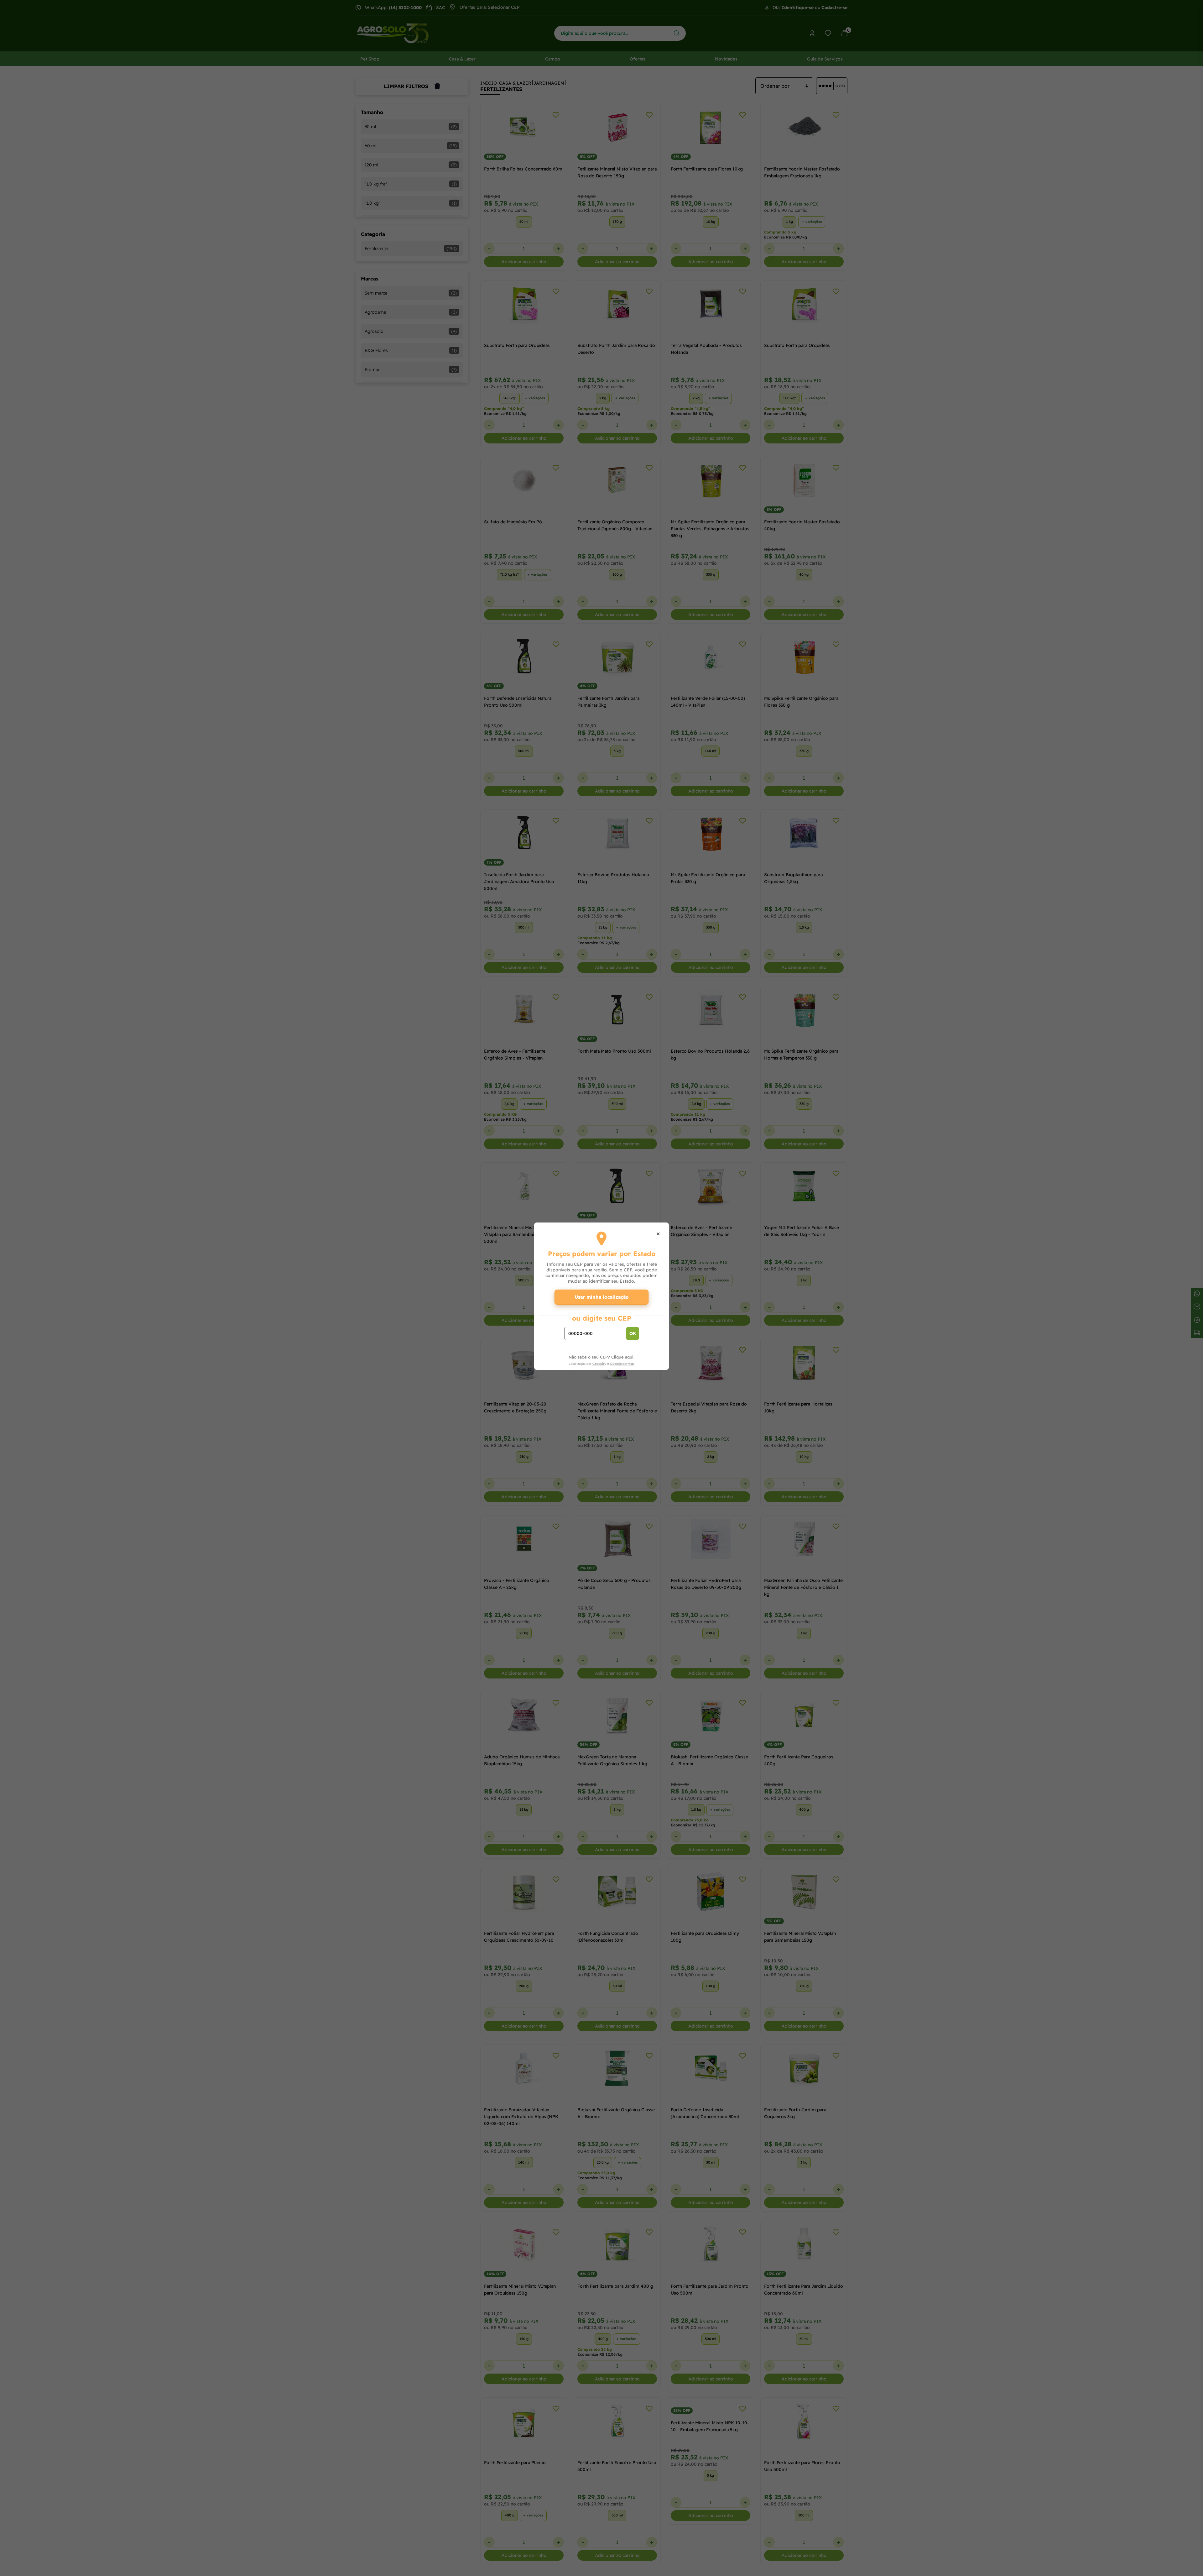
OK (633, 1333)
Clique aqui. (623, 1357)
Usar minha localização (602, 1297)
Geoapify (599, 1364)
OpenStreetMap (622, 1364)
